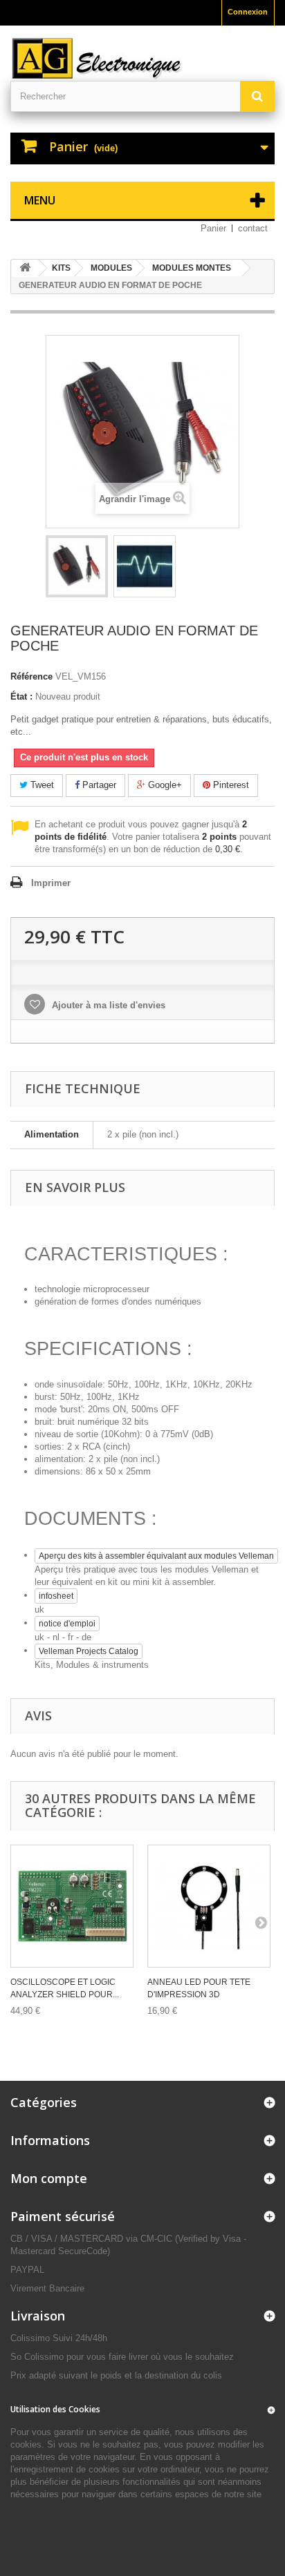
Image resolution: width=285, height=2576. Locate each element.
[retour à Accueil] (25, 268)
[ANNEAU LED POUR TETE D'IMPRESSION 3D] (209, 1906)
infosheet (56, 1596)
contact (253, 228)
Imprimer (51, 883)
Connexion (248, 12)
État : (21, 696)
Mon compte (49, 2178)
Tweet (41, 785)
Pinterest (230, 785)
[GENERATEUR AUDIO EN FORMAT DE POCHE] (77, 566)
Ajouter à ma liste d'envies (107, 1005)
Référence (31, 676)
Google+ (164, 785)
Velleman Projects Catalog (89, 1651)
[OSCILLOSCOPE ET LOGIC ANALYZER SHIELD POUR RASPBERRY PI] (72, 1906)
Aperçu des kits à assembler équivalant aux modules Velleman (156, 1556)
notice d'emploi (67, 1624)
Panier (213, 228)
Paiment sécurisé (63, 2216)
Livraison (38, 2316)
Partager (98, 785)
